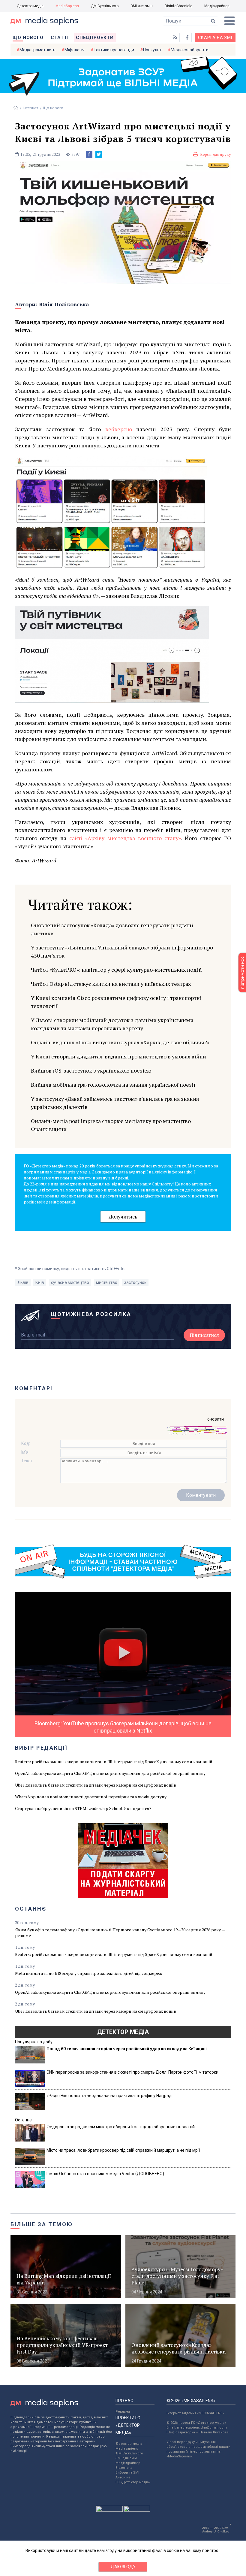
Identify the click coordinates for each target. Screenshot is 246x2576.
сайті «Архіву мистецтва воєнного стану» (125, 838)
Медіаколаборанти (190, 50)
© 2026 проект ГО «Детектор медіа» (196, 2423)
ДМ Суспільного (105, 6)
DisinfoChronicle (178, 6)
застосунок (135, 1282)
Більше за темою (42, 2224)
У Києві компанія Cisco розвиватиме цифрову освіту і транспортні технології (116, 1002)
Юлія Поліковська (64, 304)
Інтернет (31, 108)
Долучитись (123, 1217)
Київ (40, 1282)
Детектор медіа (30, 6)
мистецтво (107, 1282)
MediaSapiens (67, 6)
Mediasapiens (127, 2449)
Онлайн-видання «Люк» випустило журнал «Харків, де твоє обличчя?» (120, 1042)
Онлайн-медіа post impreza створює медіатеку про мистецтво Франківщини (111, 1125)
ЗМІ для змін (142, 6)
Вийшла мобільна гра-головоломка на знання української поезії (113, 1085)
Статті (60, 38)
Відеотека (124, 2468)
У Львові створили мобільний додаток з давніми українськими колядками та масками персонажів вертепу (112, 1024)
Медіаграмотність (37, 50)
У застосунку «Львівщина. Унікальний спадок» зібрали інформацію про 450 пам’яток (122, 951)
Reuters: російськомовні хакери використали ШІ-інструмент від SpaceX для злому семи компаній (114, 1762)
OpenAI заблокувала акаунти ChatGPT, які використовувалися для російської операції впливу (110, 1773)
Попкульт (152, 50)
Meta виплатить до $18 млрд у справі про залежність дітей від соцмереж (89, 1973)
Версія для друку (216, 154)
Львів (23, 1282)
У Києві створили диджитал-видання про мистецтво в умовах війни (118, 1056)
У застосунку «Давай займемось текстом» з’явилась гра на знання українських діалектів (115, 1103)
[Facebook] (89, 154)
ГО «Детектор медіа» (133, 2482)
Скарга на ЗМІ (215, 38)
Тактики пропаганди (114, 50)
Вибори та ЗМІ (127, 2473)
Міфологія (75, 50)
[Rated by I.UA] (109, 2510)
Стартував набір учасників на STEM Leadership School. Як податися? (83, 1808)
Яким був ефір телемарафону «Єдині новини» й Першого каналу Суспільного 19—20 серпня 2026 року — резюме (120, 1933)
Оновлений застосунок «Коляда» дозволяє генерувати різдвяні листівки (112, 929)
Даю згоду (123, 2567)
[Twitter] (99, 154)
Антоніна (123, 2477)
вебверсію (119, 429)
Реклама (123, 2412)
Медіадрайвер (217, 6)
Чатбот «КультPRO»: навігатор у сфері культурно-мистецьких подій (116, 970)
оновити (216, 1419)
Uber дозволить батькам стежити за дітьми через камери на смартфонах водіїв (96, 1785)
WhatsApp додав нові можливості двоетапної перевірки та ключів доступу (91, 1797)
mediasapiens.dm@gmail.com (202, 2428)
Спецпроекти (95, 38)
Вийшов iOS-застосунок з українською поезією (91, 1070)
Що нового (28, 38)
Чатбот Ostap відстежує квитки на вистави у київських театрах (111, 984)
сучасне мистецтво (70, 1282)
